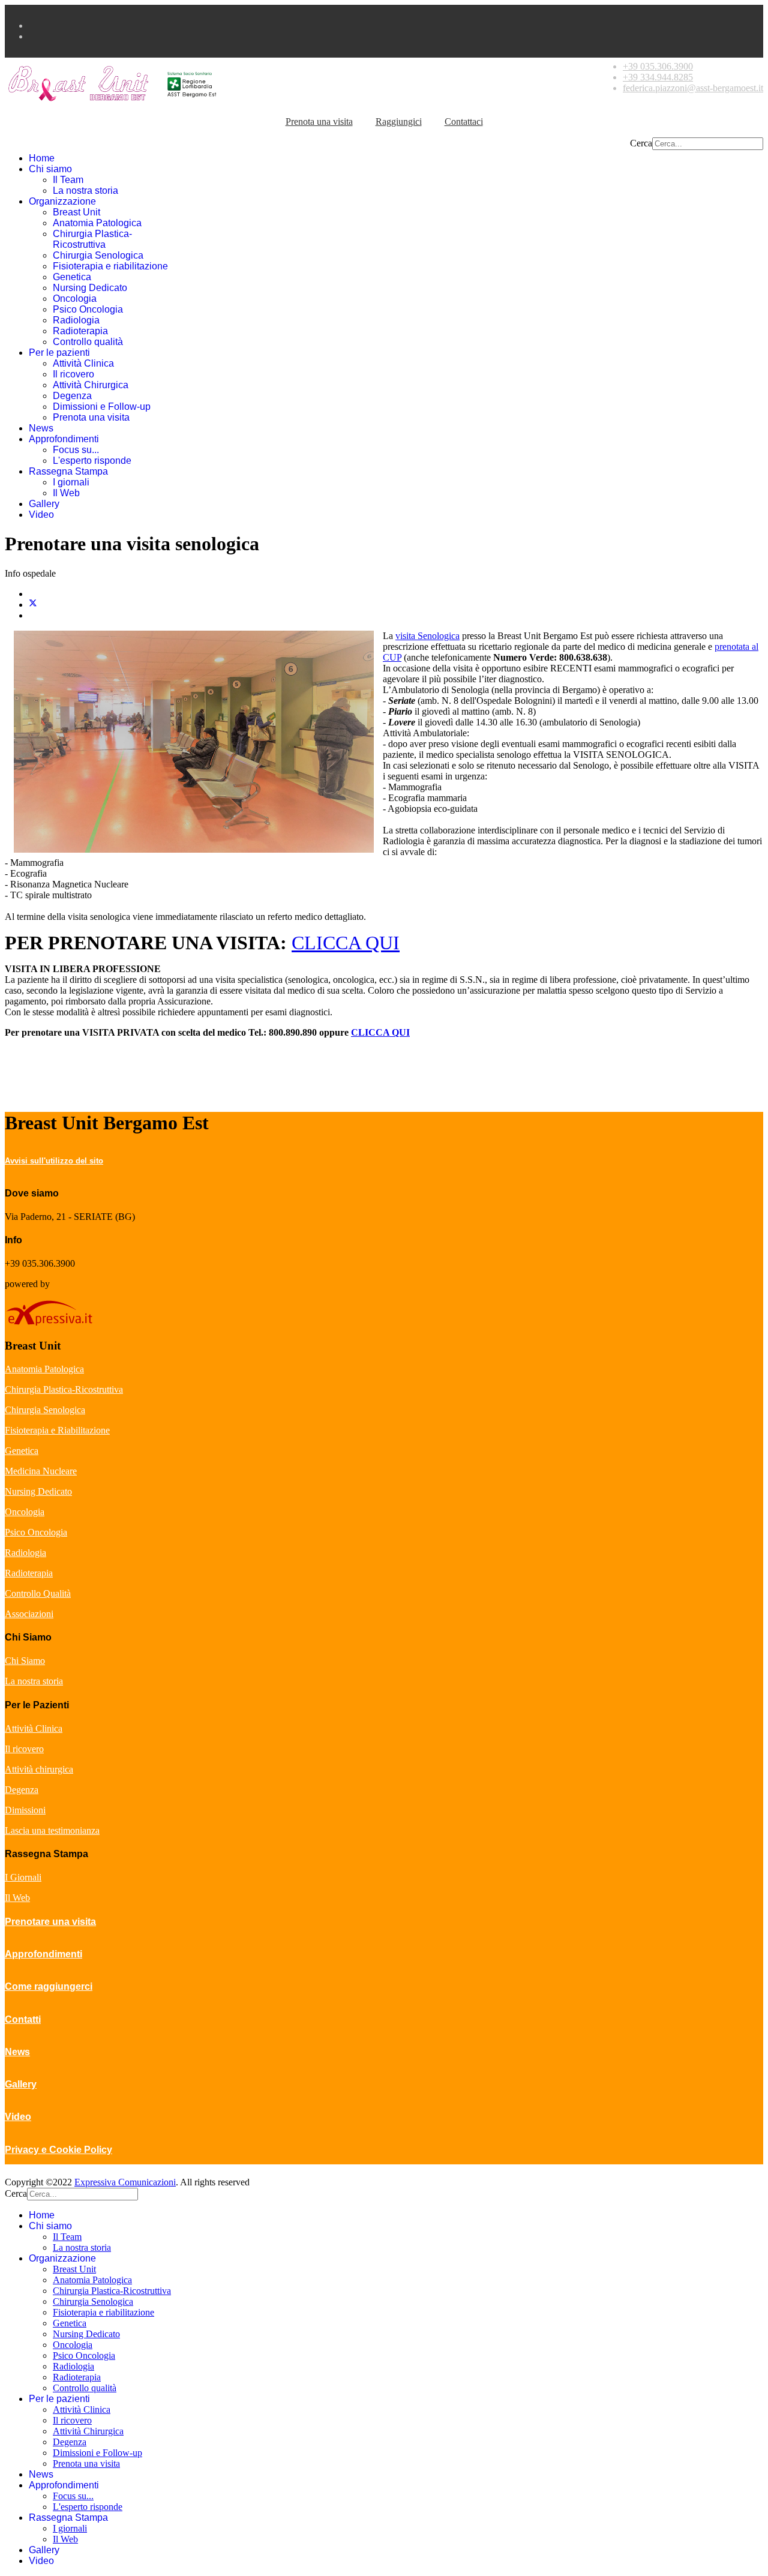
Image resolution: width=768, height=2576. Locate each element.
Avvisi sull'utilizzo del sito (54, 1161)
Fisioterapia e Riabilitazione (57, 1430)
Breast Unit (76, 212)
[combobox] (708, 144)
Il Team (68, 180)
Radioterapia (80, 331)
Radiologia (76, 320)
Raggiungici (399, 122)
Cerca (641, 143)
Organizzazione (62, 201)
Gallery (44, 504)
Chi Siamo (25, 1661)
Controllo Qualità (38, 1593)
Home (42, 158)
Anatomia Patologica (97, 223)
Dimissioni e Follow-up (102, 407)
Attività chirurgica (39, 1769)
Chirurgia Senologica (98, 255)
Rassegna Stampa (68, 471)
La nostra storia (85, 191)
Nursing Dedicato (90, 288)
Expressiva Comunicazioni (125, 2182)
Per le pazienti (59, 353)
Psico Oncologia (88, 309)
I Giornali (23, 1877)
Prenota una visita (319, 122)
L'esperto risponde (92, 461)
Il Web (66, 493)
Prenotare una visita (50, 1922)
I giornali (71, 482)
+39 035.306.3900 (658, 66)
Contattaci (464, 122)
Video (41, 515)
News (41, 428)
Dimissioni (25, 1810)
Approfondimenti (64, 439)
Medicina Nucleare (41, 1471)
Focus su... (76, 450)
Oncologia (75, 299)
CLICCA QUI (346, 943)
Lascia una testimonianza (52, 1830)
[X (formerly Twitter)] (33, 605)
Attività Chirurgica (91, 385)
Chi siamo (50, 169)
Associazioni (29, 1614)
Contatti (23, 2019)
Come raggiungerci (49, 1986)
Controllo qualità (88, 342)
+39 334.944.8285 (658, 77)
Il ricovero (73, 374)
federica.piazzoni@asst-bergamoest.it (693, 88)
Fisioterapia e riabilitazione (110, 266)
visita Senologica (427, 636)
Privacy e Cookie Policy (58, 2150)
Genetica (72, 277)
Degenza (72, 396)
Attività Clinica (83, 363)
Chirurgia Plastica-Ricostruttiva (92, 239)
